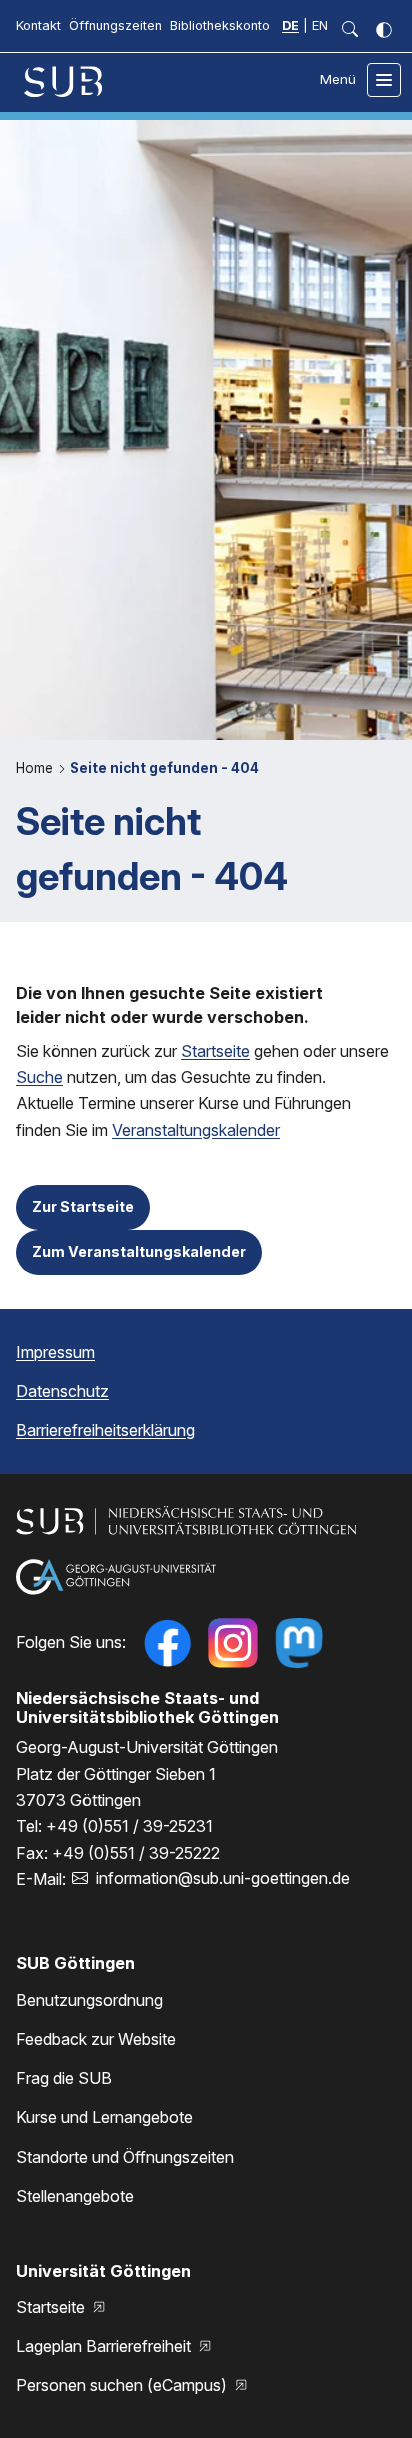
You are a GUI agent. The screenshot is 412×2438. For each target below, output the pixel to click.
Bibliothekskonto (220, 25)
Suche (39, 1077)
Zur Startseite (83, 1206)
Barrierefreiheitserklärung (105, 1430)
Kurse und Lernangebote (104, 2117)
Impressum (55, 1352)
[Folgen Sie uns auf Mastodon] (299, 1643)
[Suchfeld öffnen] (350, 30)
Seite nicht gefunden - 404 (164, 768)
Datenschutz (62, 1391)
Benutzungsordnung (89, 2000)
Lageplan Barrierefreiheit (105, 2346)
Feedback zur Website (96, 2039)
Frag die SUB (64, 2078)
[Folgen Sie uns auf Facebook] (167, 1643)
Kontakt (38, 25)
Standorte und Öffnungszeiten (125, 2157)
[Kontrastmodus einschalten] (384, 30)
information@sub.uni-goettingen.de (223, 1878)
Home (36, 768)
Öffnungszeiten (115, 25)
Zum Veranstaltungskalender (139, 1251)
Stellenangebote (75, 2196)
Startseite (215, 1051)
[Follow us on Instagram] (233, 1643)
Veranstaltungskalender (196, 1130)
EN (320, 25)
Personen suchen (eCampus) (123, 2385)
